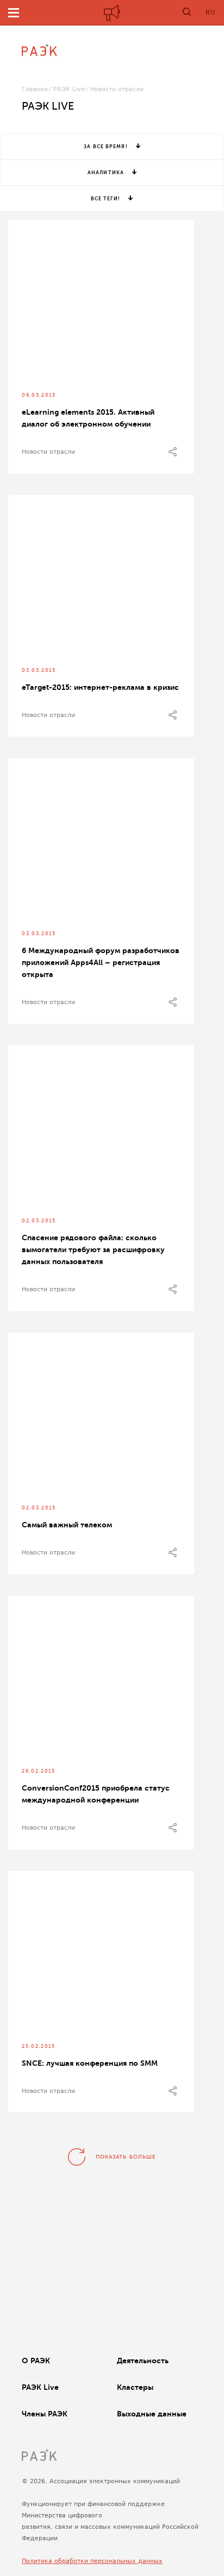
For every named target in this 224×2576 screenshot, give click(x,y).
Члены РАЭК (45, 2414)
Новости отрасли (48, 452)
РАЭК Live (69, 89)
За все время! (105, 147)
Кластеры (135, 2387)
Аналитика (106, 173)
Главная (35, 89)
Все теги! (106, 199)
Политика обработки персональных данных (92, 2561)
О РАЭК (36, 2361)
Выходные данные (152, 2414)
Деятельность (143, 2361)
